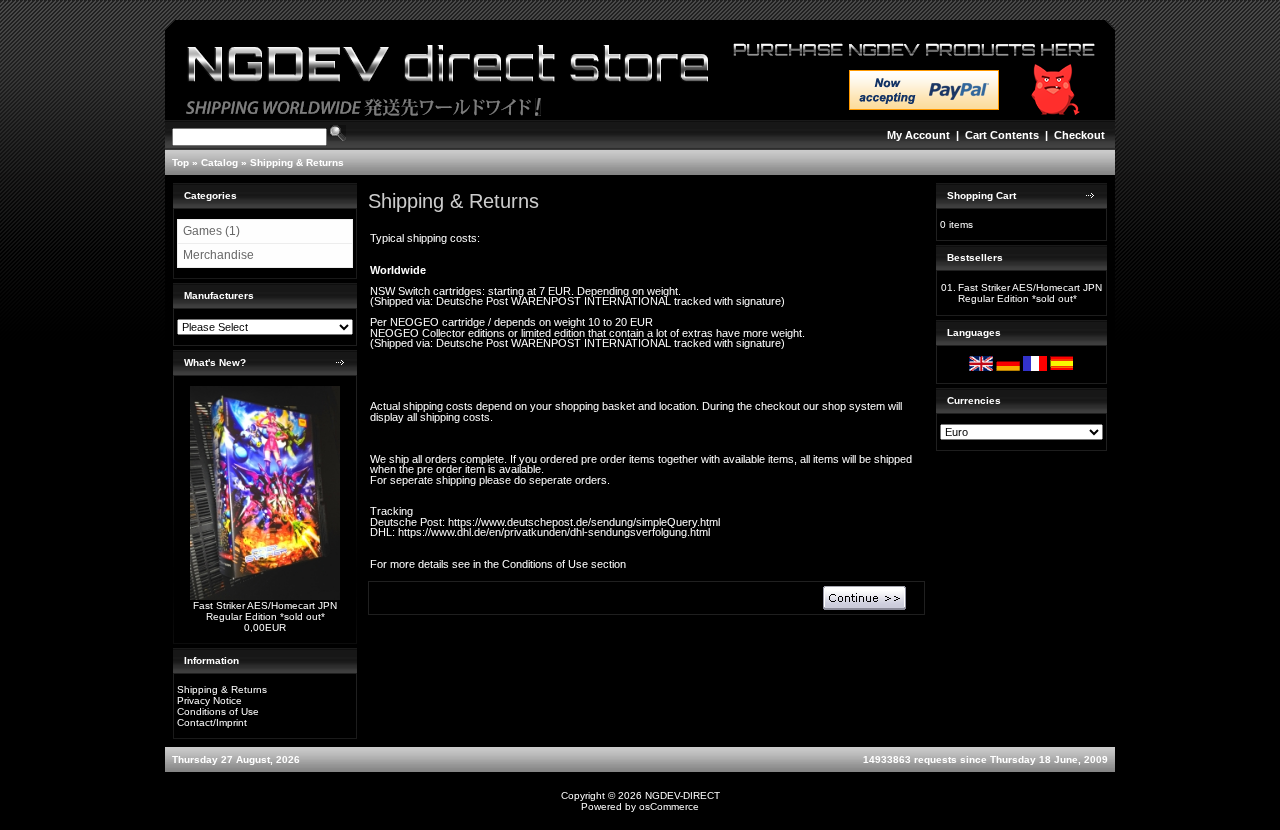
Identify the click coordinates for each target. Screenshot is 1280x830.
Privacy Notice (209, 700)
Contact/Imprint (212, 722)
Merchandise (218, 255)
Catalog (219, 162)
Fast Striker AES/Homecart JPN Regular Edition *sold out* (265, 611)
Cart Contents (1002, 135)
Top (180, 162)
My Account (918, 135)
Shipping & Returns (297, 162)
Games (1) (211, 231)
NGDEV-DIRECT (682, 795)
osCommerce (669, 806)
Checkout (1079, 135)
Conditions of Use (218, 711)
